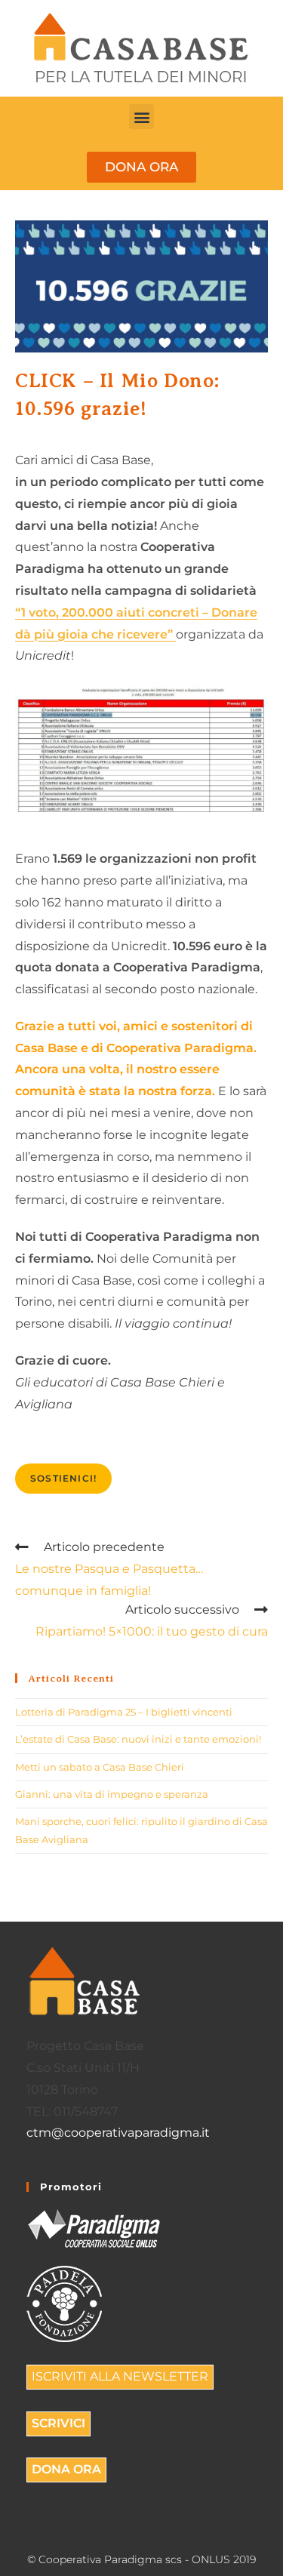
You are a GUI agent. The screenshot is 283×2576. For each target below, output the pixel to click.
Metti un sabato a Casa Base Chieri (100, 1767)
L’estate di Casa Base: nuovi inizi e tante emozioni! (138, 1739)
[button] (141, 117)
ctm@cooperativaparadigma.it (118, 2133)
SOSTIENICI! (63, 1478)
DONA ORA (66, 2469)
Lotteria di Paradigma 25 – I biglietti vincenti (124, 1712)
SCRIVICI (58, 2423)
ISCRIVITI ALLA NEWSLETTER (120, 2376)
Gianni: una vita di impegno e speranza (112, 1794)
